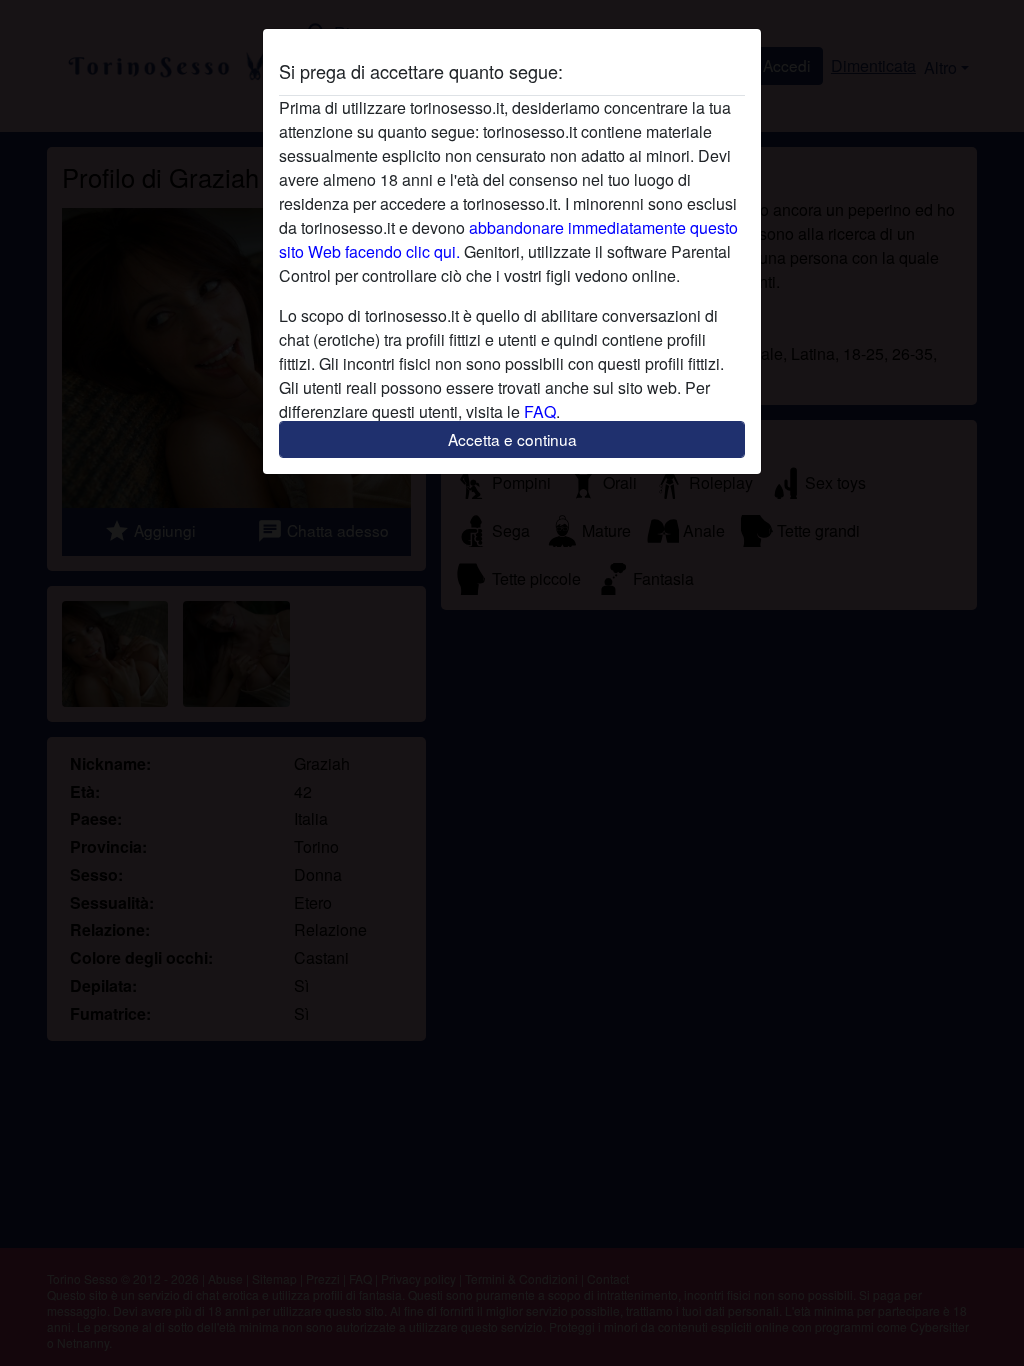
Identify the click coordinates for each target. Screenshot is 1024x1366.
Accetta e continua (512, 439)
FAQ (540, 411)
